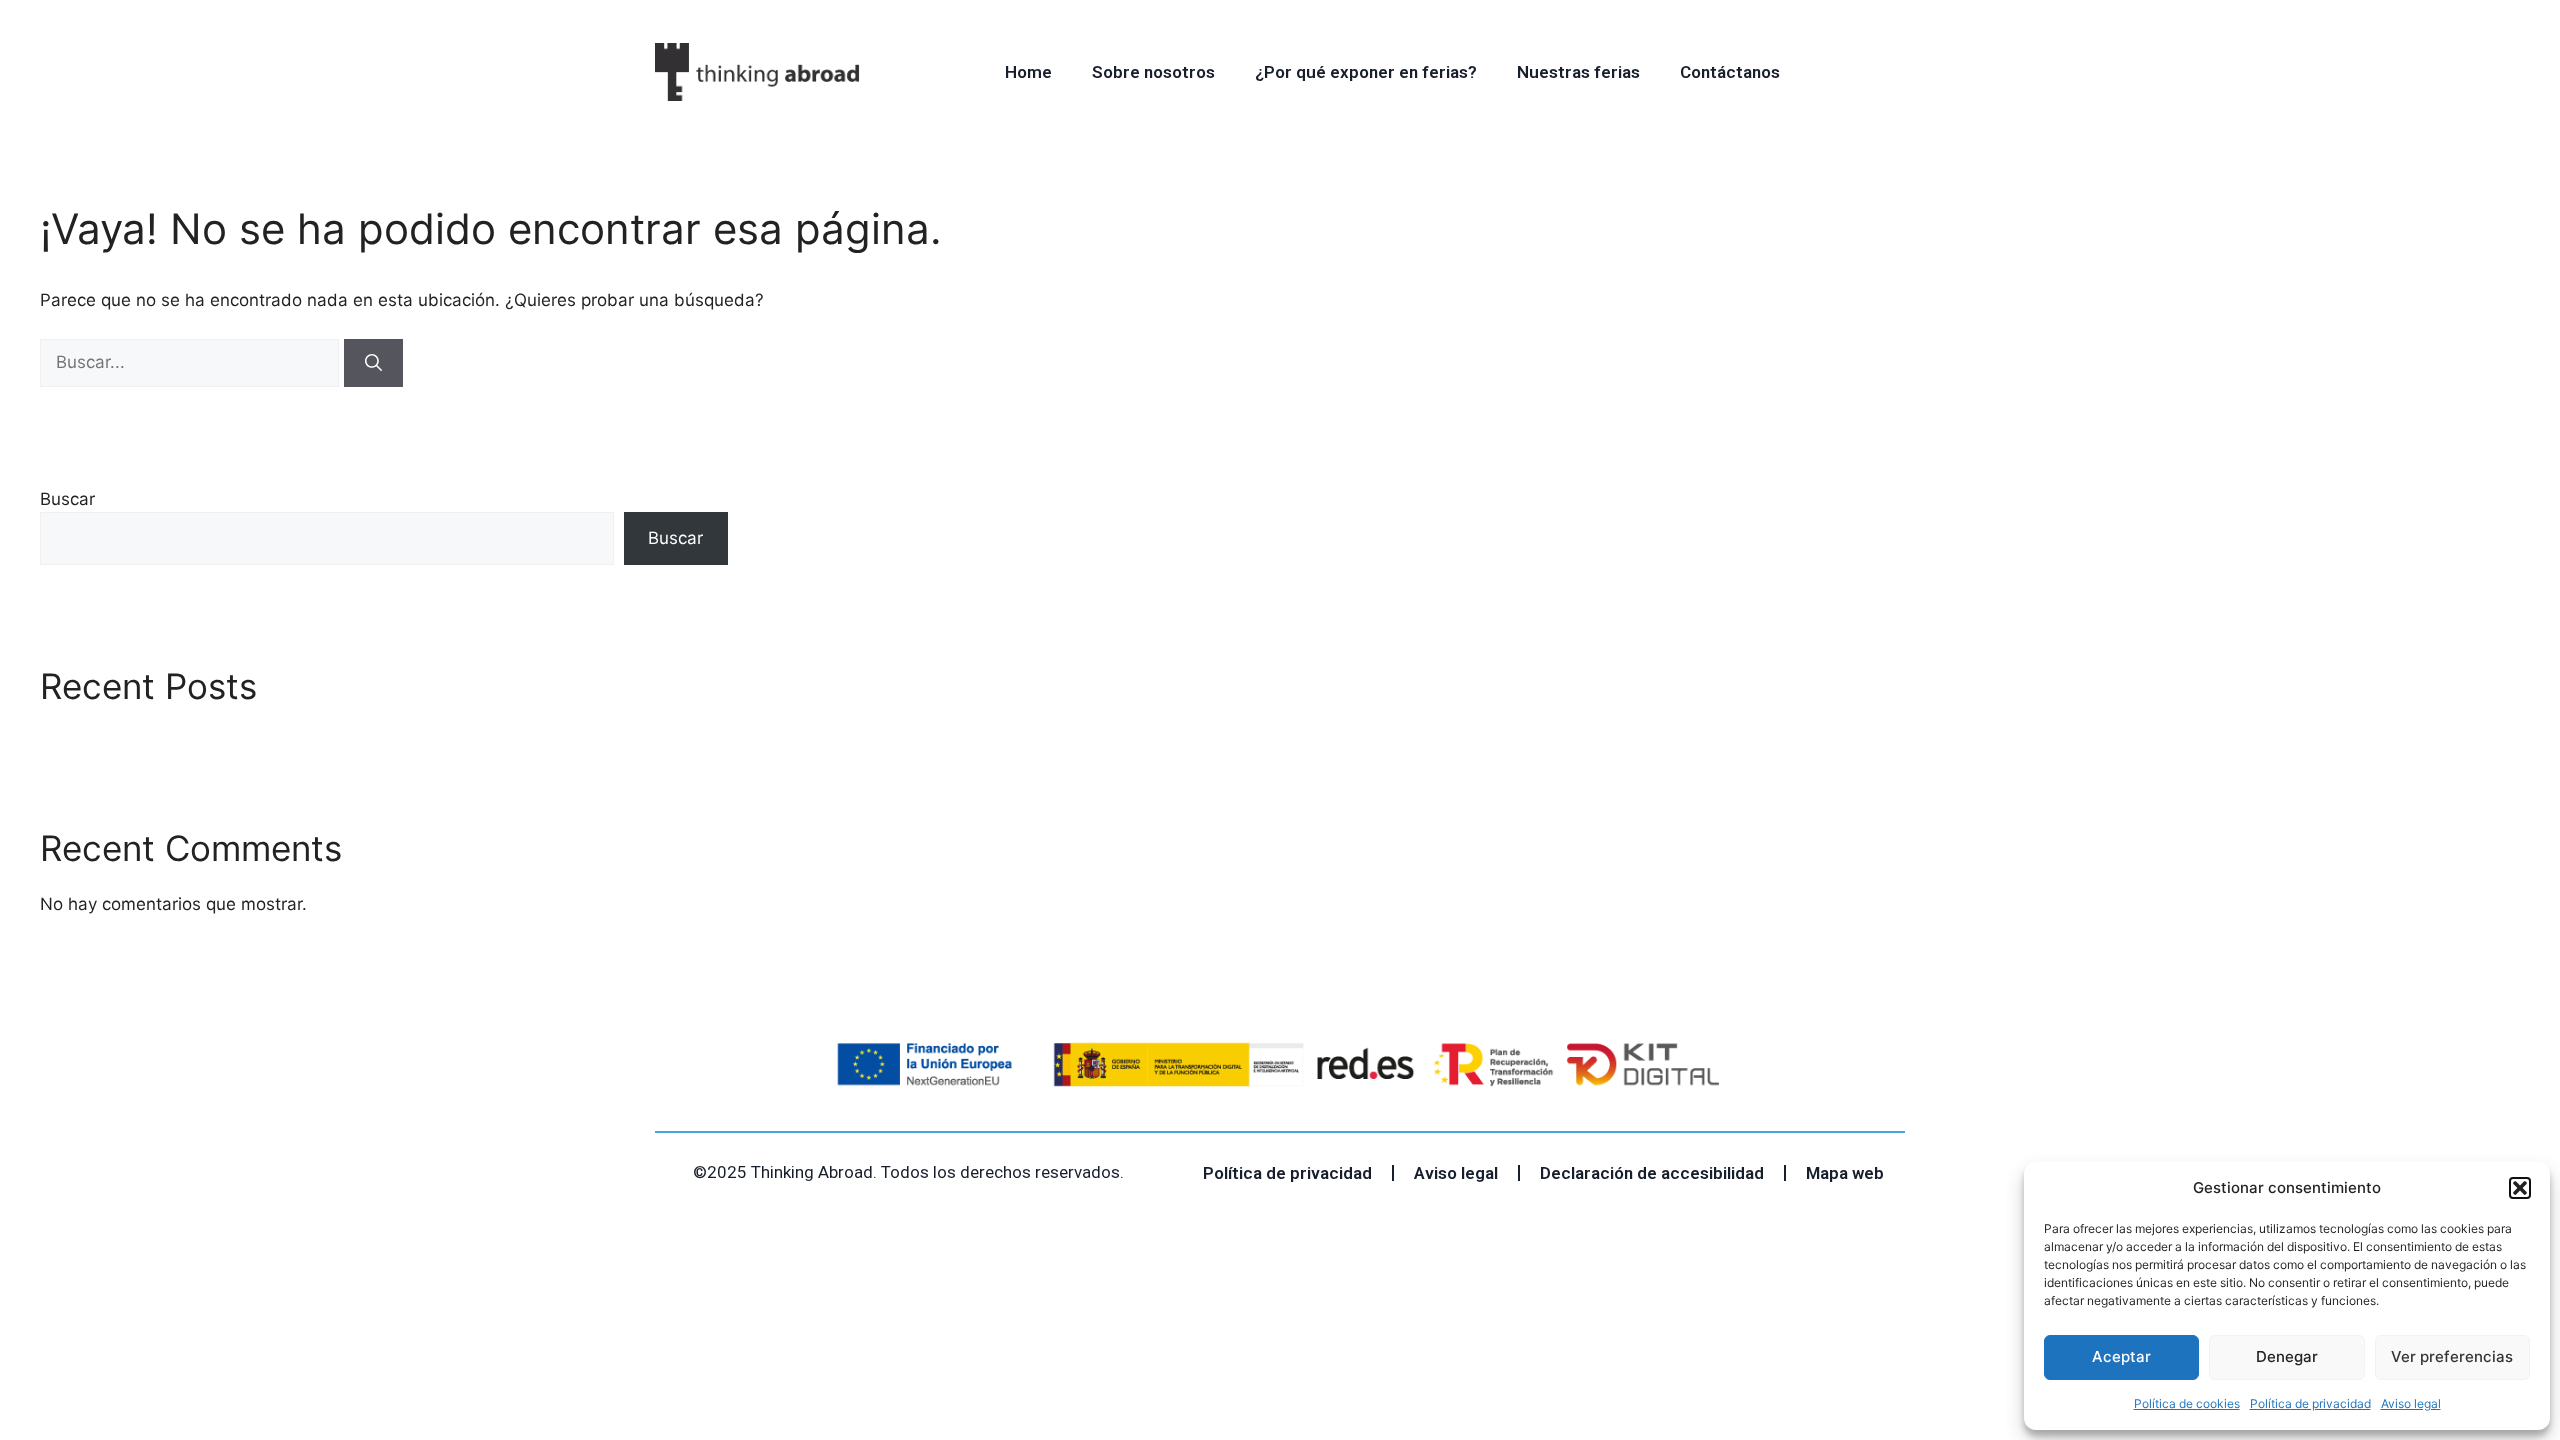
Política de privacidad (2310, 1403)
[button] (2520, 1188)
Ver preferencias (2452, 1356)
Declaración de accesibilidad (1652, 1173)
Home (1028, 72)
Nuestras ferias (1578, 72)
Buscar (67, 499)
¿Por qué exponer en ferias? (1366, 72)
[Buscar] (373, 363)
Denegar (2287, 1356)
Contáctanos (1730, 72)
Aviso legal (2411, 1403)
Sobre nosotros (1153, 72)
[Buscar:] (192, 362)
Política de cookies (2187, 1403)
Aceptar (2121, 1356)
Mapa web (1845, 1173)
